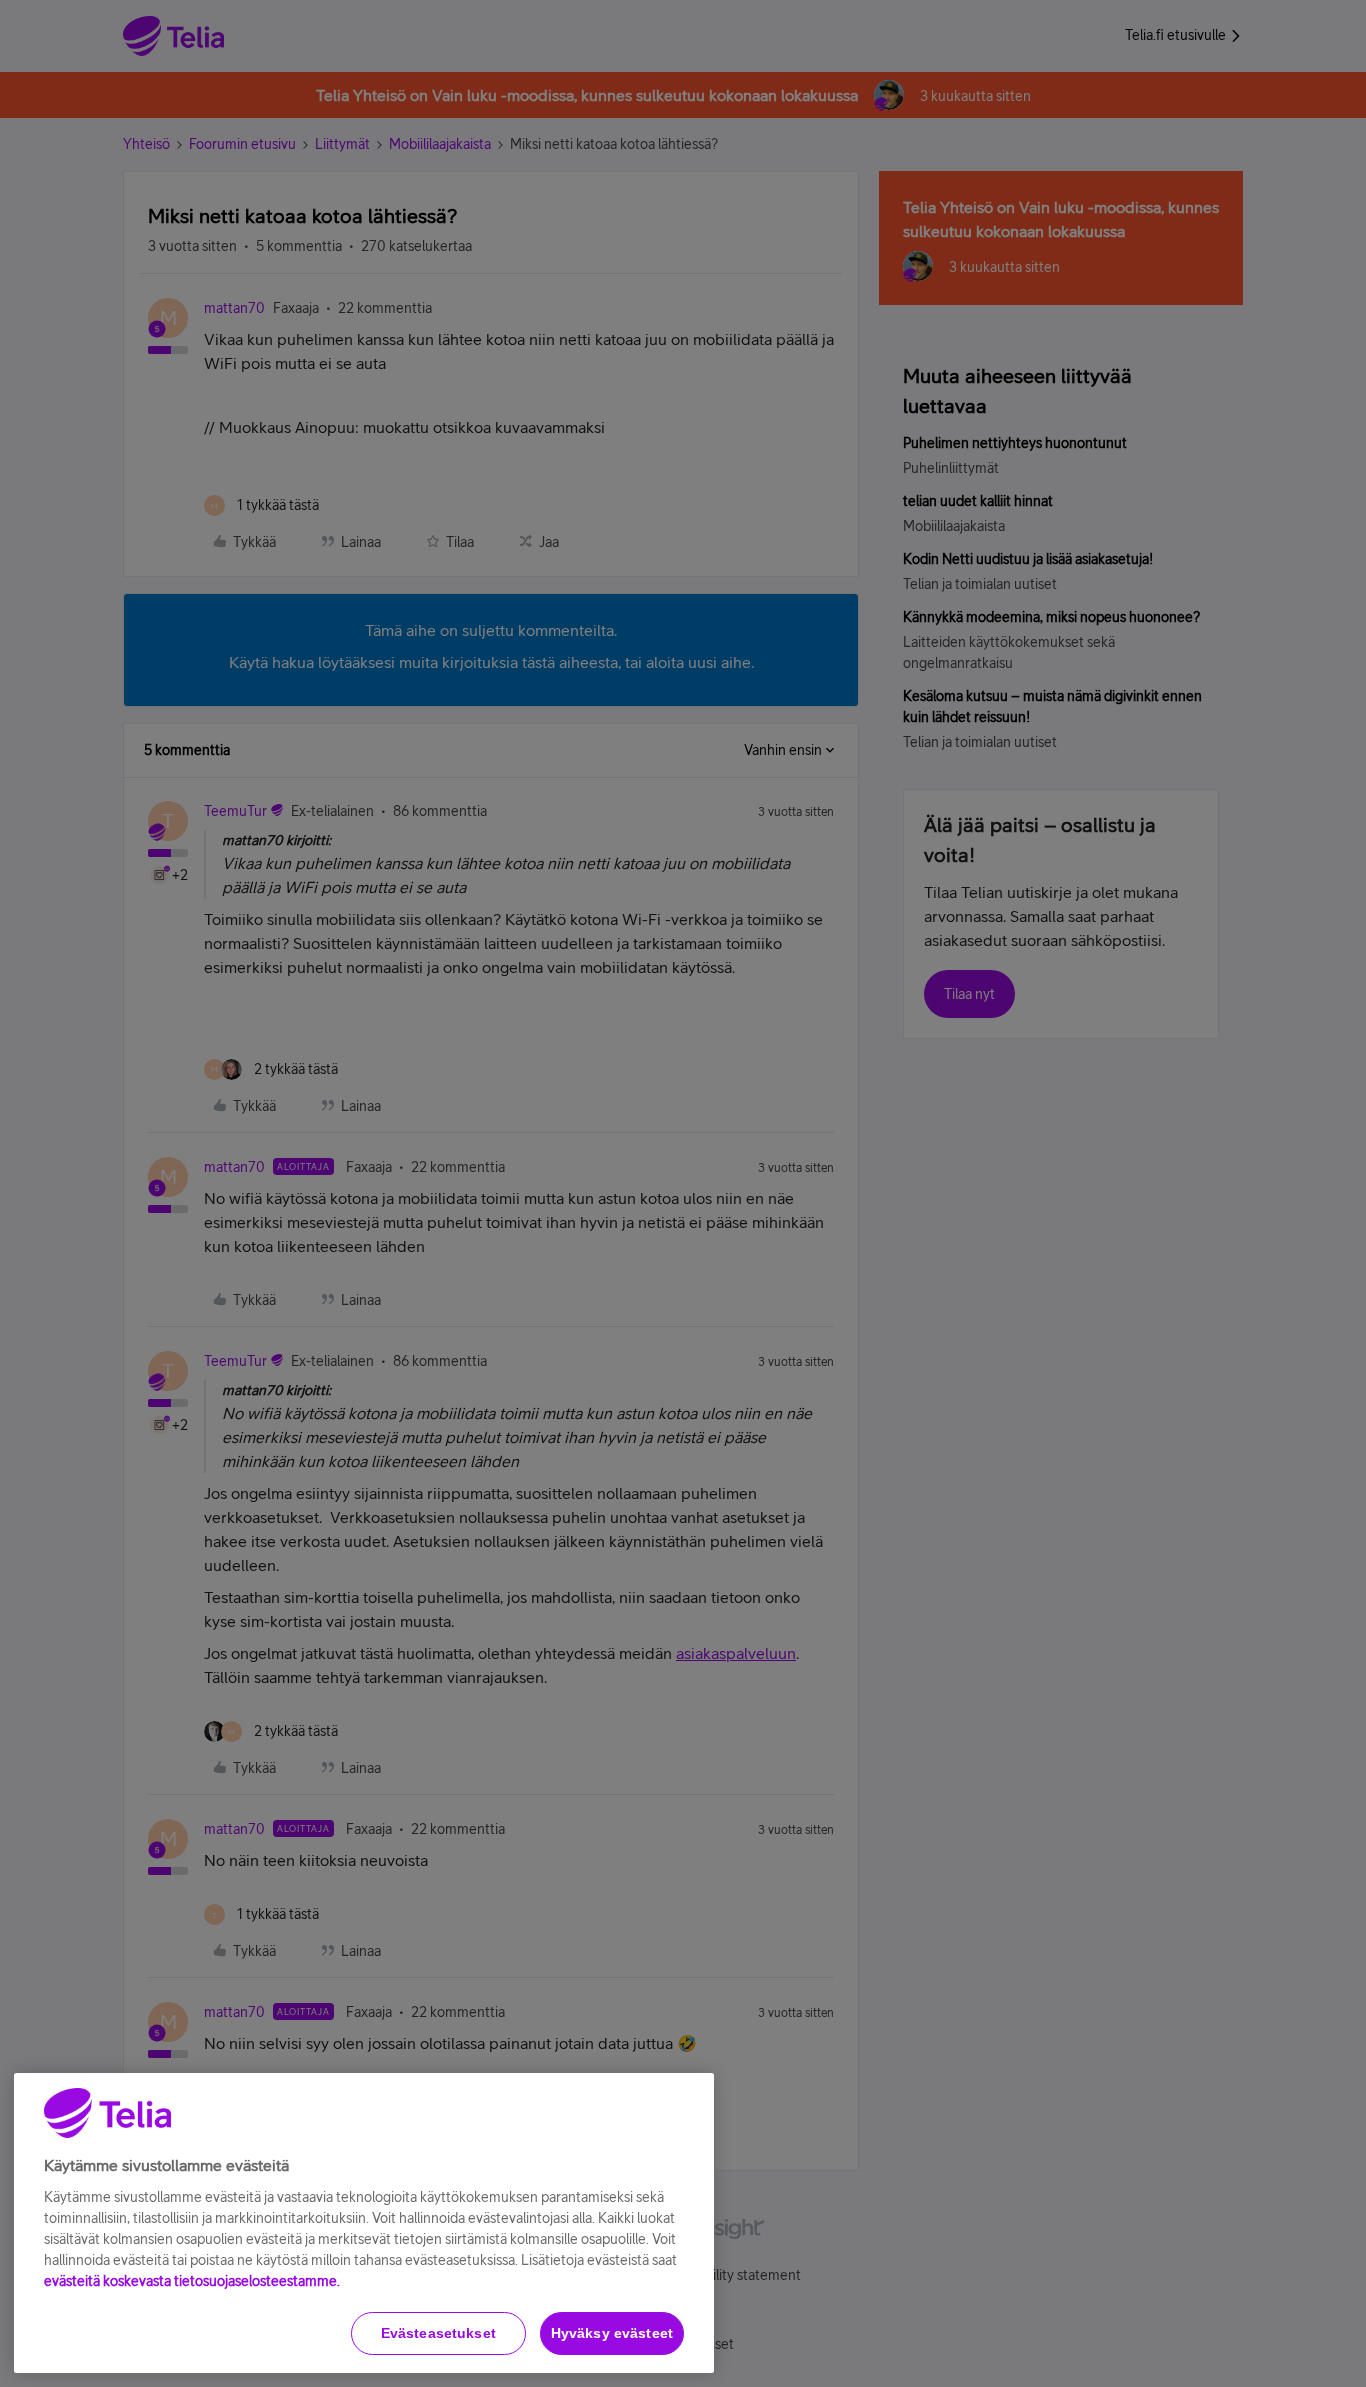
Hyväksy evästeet (612, 2333)
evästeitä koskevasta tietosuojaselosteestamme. (192, 2281)
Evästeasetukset (438, 2333)
